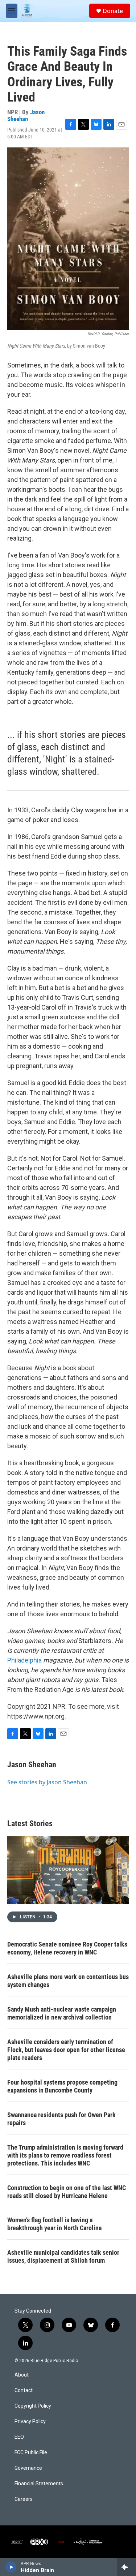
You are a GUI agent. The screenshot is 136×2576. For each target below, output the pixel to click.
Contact (24, 2390)
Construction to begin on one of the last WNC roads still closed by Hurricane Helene (67, 2192)
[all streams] (126, 2567)
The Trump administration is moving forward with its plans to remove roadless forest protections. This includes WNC (65, 2155)
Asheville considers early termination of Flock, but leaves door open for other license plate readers (66, 2050)
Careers (24, 2499)
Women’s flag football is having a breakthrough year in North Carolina (54, 2224)
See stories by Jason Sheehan (47, 1782)
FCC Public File (31, 2453)
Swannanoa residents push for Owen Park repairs (61, 2119)
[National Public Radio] (17, 2542)
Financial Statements (39, 2484)
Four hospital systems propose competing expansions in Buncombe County (62, 2086)
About (22, 2375)
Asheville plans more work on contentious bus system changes (68, 1981)
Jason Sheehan (26, 115)
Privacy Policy (30, 2422)
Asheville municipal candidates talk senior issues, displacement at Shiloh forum (63, 2256)
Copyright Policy (33, 2406)
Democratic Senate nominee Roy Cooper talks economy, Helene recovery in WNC (67, 1948)
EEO (19, 2437)
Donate (113, 11)
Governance (28, 2468)
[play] (11, 2567)
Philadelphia (24, 1660)
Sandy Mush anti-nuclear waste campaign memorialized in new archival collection (62, 2013)
